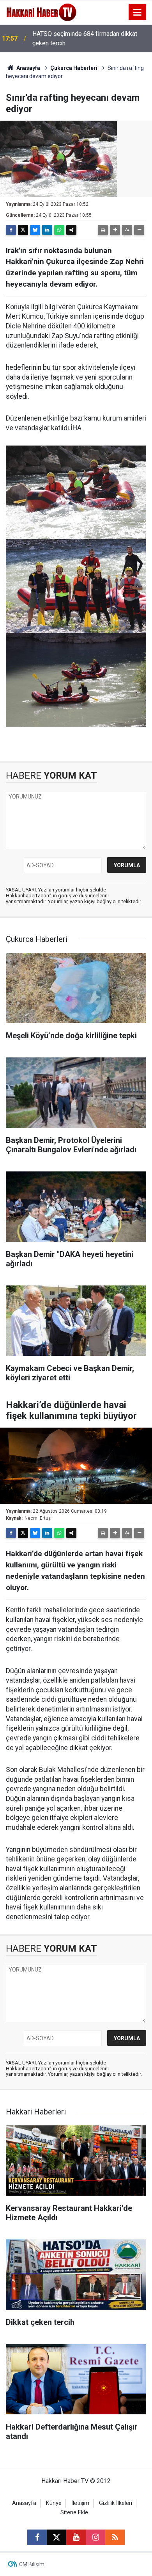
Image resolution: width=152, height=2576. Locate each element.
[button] (115, 230)
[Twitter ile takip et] (57, 2537)
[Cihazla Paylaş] (71, 230)
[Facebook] (11, 230)
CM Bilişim (32, 2564)
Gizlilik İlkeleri (116, 2503)
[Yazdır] (103, 230)
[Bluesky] (35, 230)
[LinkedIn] (47, 230)
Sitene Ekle (74, 2513)
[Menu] (138, 12)
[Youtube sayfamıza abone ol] (76, 2537)
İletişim (80, 2503)
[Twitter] (23, 230)
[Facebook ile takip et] (37, 2537)
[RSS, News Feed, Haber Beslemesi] (115, 2537)
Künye (54, 2503)
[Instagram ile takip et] (95, 2537)
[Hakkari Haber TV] (42, 12)
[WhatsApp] (59, 230)
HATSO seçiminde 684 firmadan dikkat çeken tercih (85, 38)
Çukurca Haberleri (74, 68)
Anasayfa (28, 68)
